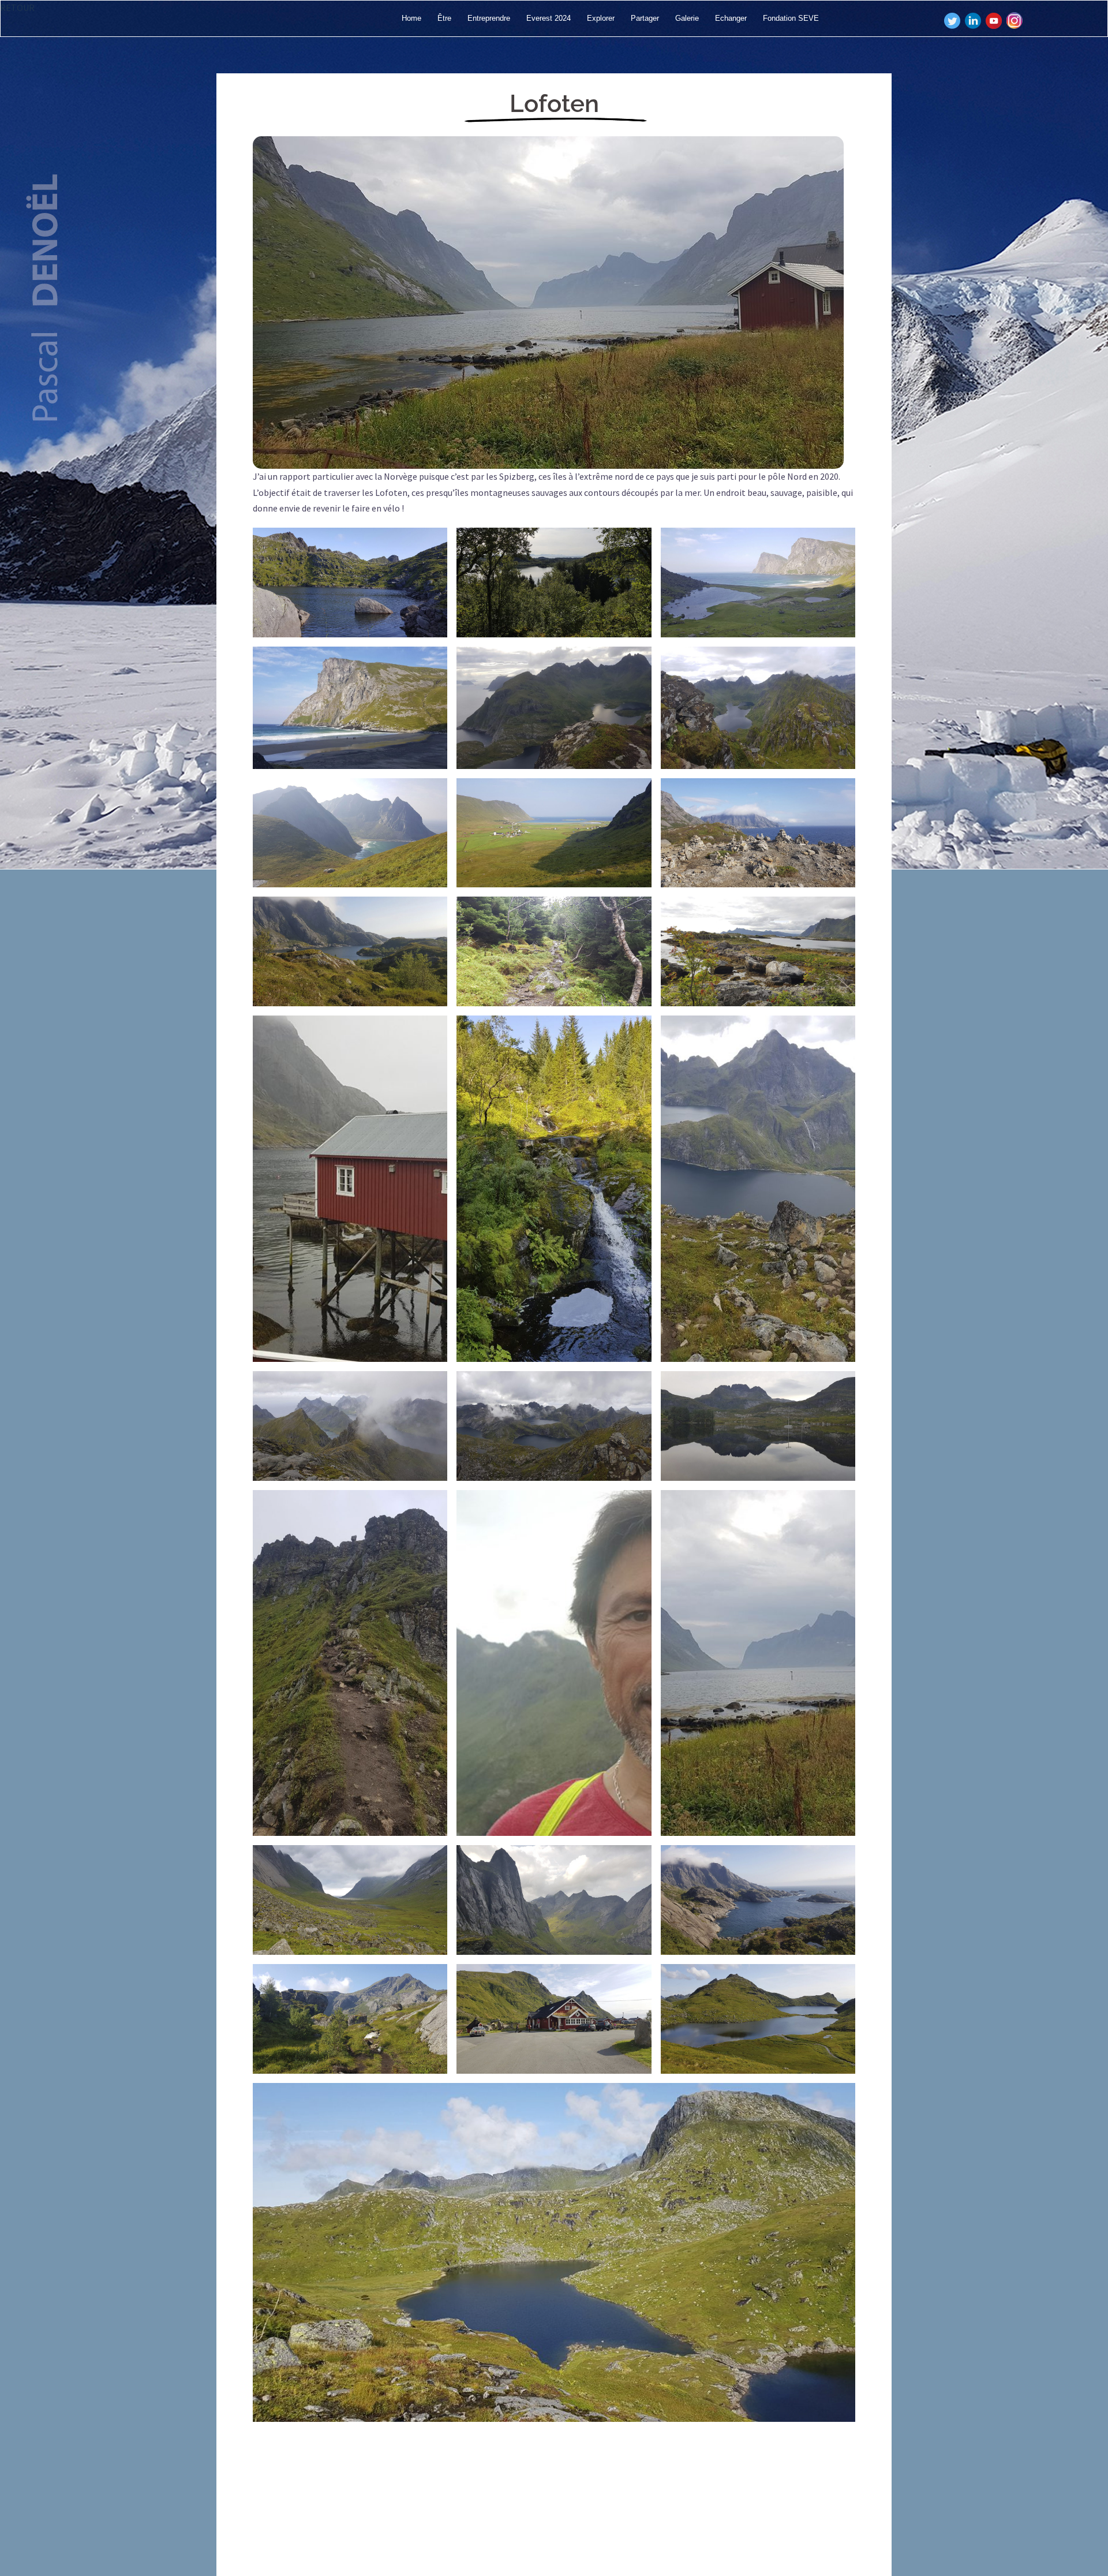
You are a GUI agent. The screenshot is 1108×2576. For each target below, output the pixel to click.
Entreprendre (489, 18)
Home (411, 18)
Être (444, 18)
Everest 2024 (549, 18)
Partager (645, 18)
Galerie (687, 18)
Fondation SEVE (791, 18)
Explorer (601, 18)
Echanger (731, 18)
